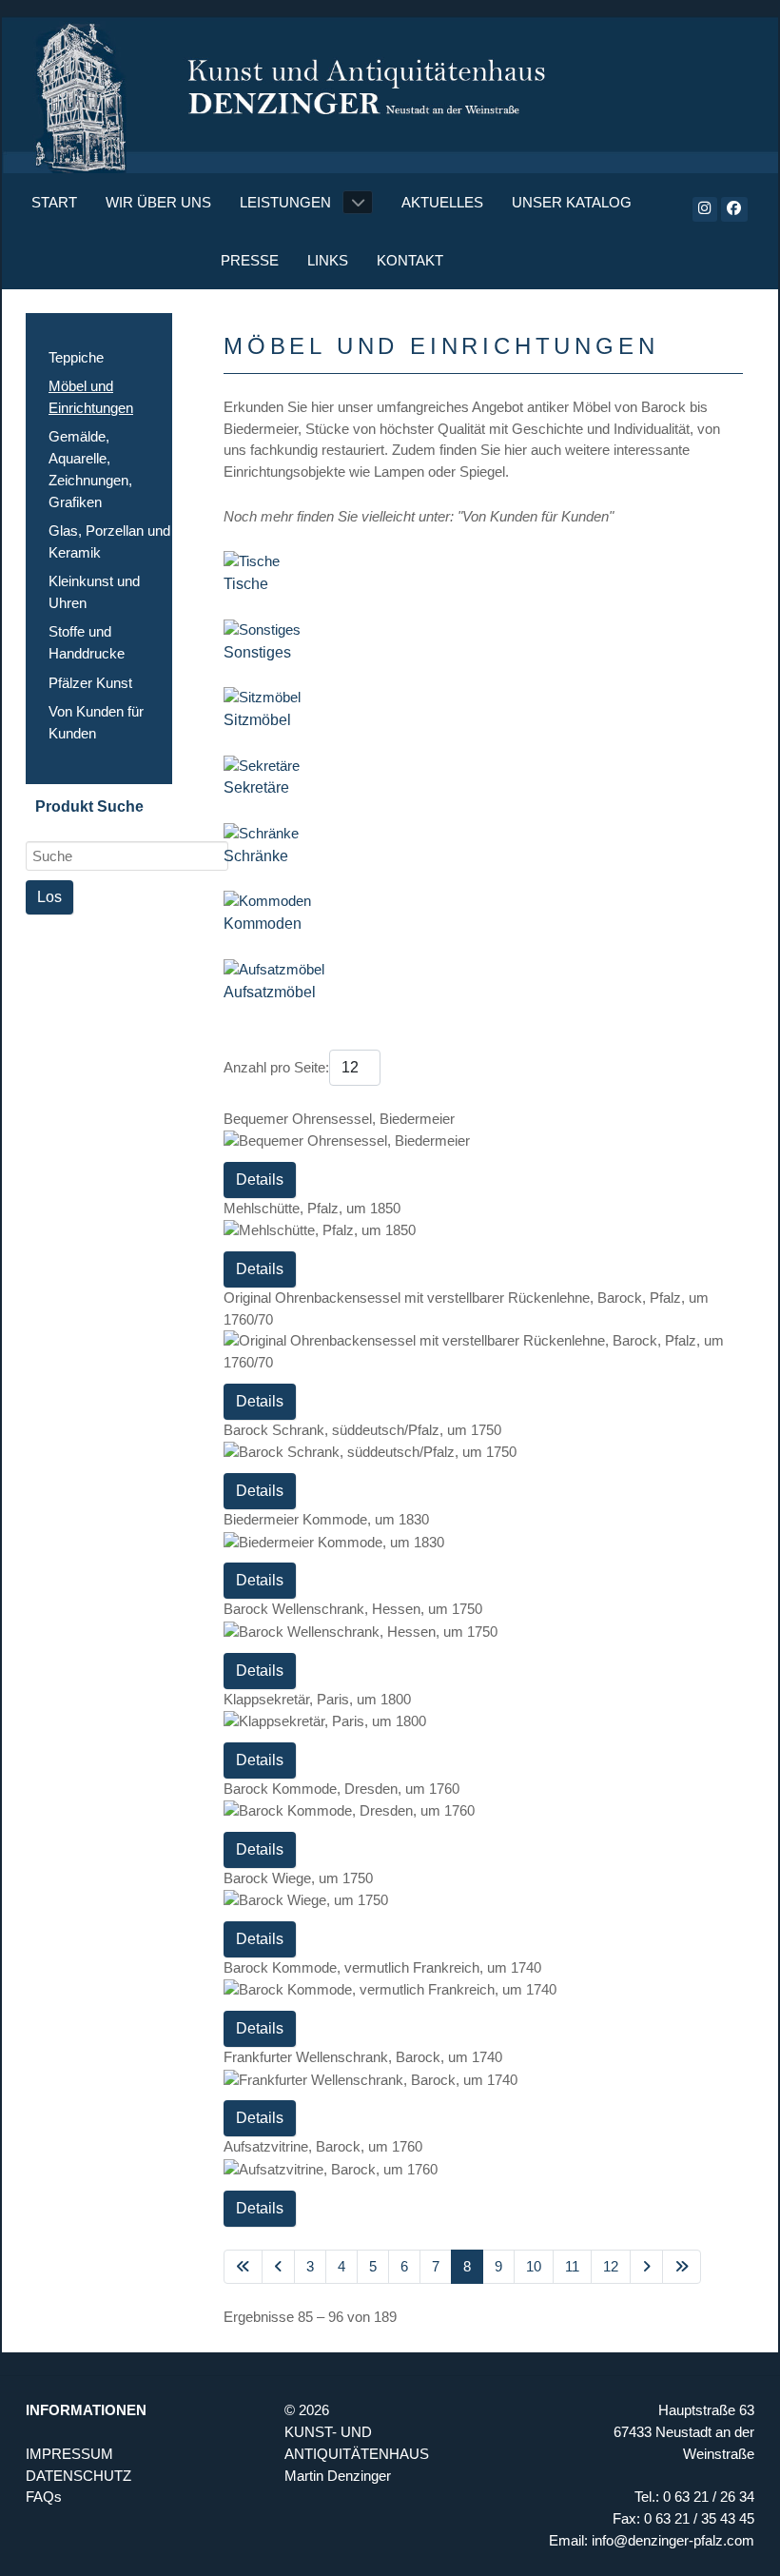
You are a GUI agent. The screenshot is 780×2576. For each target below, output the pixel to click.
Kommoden (263, 924)
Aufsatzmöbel (270, 992)
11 (572, 2266)
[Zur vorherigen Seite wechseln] (278, 2267)
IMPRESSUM (69, 2454)
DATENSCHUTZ (78, 2476)
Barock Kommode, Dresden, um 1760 (341, 1789)
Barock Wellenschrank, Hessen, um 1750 (353, 1609)
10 (534, 2266)
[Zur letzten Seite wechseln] (682, 2267)
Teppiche (76, 357)
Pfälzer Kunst (90, 683)
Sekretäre (256, 787)
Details (260, 1180)
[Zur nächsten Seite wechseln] (646, 2267)
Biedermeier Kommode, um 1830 (326, 1519)
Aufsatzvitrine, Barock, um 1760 (323, 2146)
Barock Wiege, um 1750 (298, 1878)
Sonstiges (257, 652)
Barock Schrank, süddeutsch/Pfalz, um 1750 (362, 1430)
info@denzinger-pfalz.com (673, 2540)
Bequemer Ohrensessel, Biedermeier (339, 1119)
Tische (246, 584)
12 (611, 2266)
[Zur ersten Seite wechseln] (243, 2267)
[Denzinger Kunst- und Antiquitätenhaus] (390, 87)
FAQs (44, 2497)
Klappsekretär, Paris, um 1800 (317, 1699)
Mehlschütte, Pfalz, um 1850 (312, 1208)
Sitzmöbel (257, 720)
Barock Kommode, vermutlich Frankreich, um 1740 (382, 1967)
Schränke (256, 856)
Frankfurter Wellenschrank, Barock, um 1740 (363, 2057)
